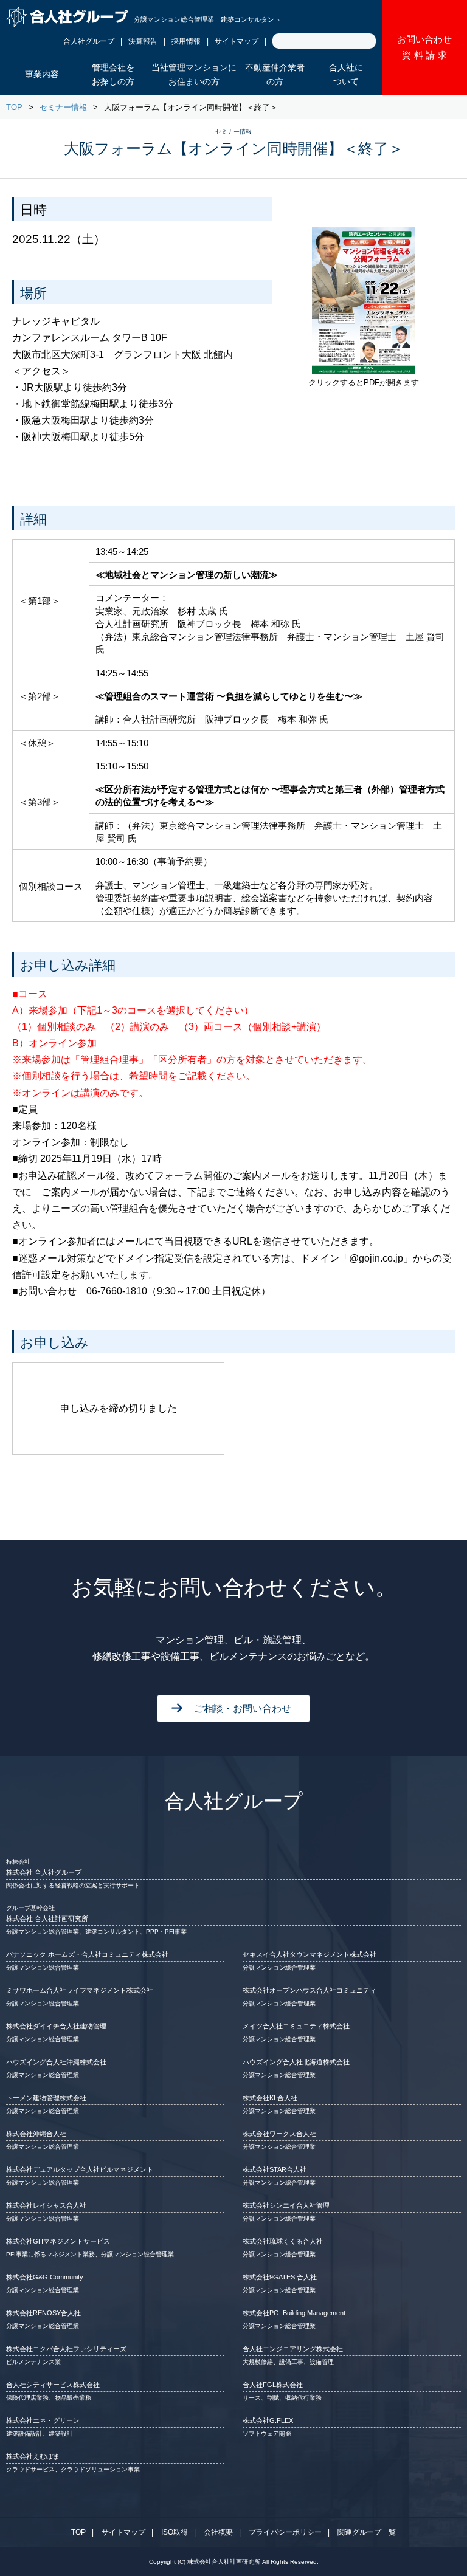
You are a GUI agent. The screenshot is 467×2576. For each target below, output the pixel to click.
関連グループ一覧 (367, 2532)
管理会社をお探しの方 (113, 75)
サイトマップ (237, 41)
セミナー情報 (63, 107)
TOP (14, 107)
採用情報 (186, 41)
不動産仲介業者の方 (275, 75)
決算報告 (143, 41)
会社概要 (218, 2532)
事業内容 (42, 74)
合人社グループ (89, 41)
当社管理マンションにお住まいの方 (194, 75)
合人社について (346, 75)
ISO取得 (175, 2532)
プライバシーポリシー (285, 2532)
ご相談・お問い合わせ (243, 1709)
